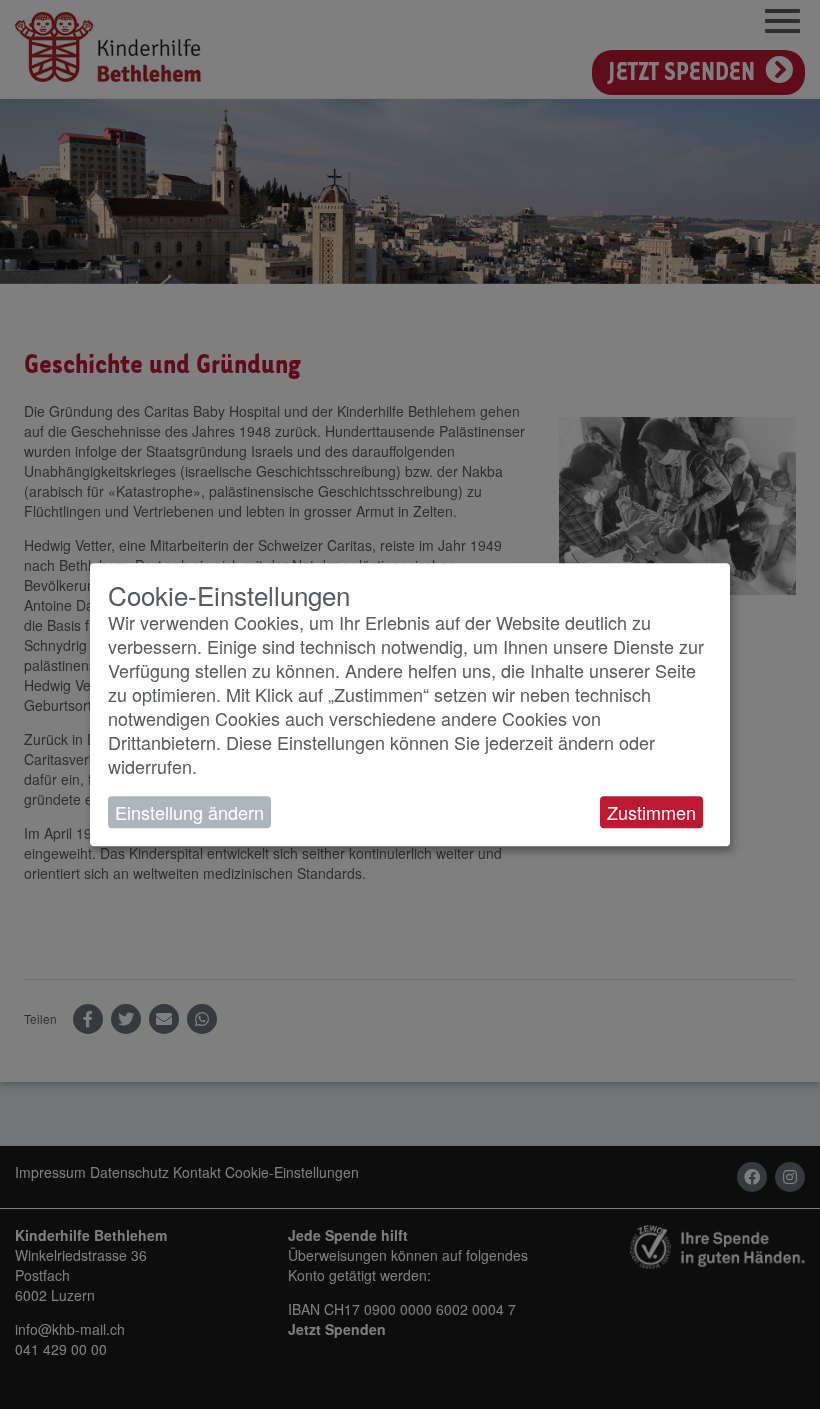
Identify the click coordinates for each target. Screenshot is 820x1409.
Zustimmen (651, 812)
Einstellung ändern (189, 812)
